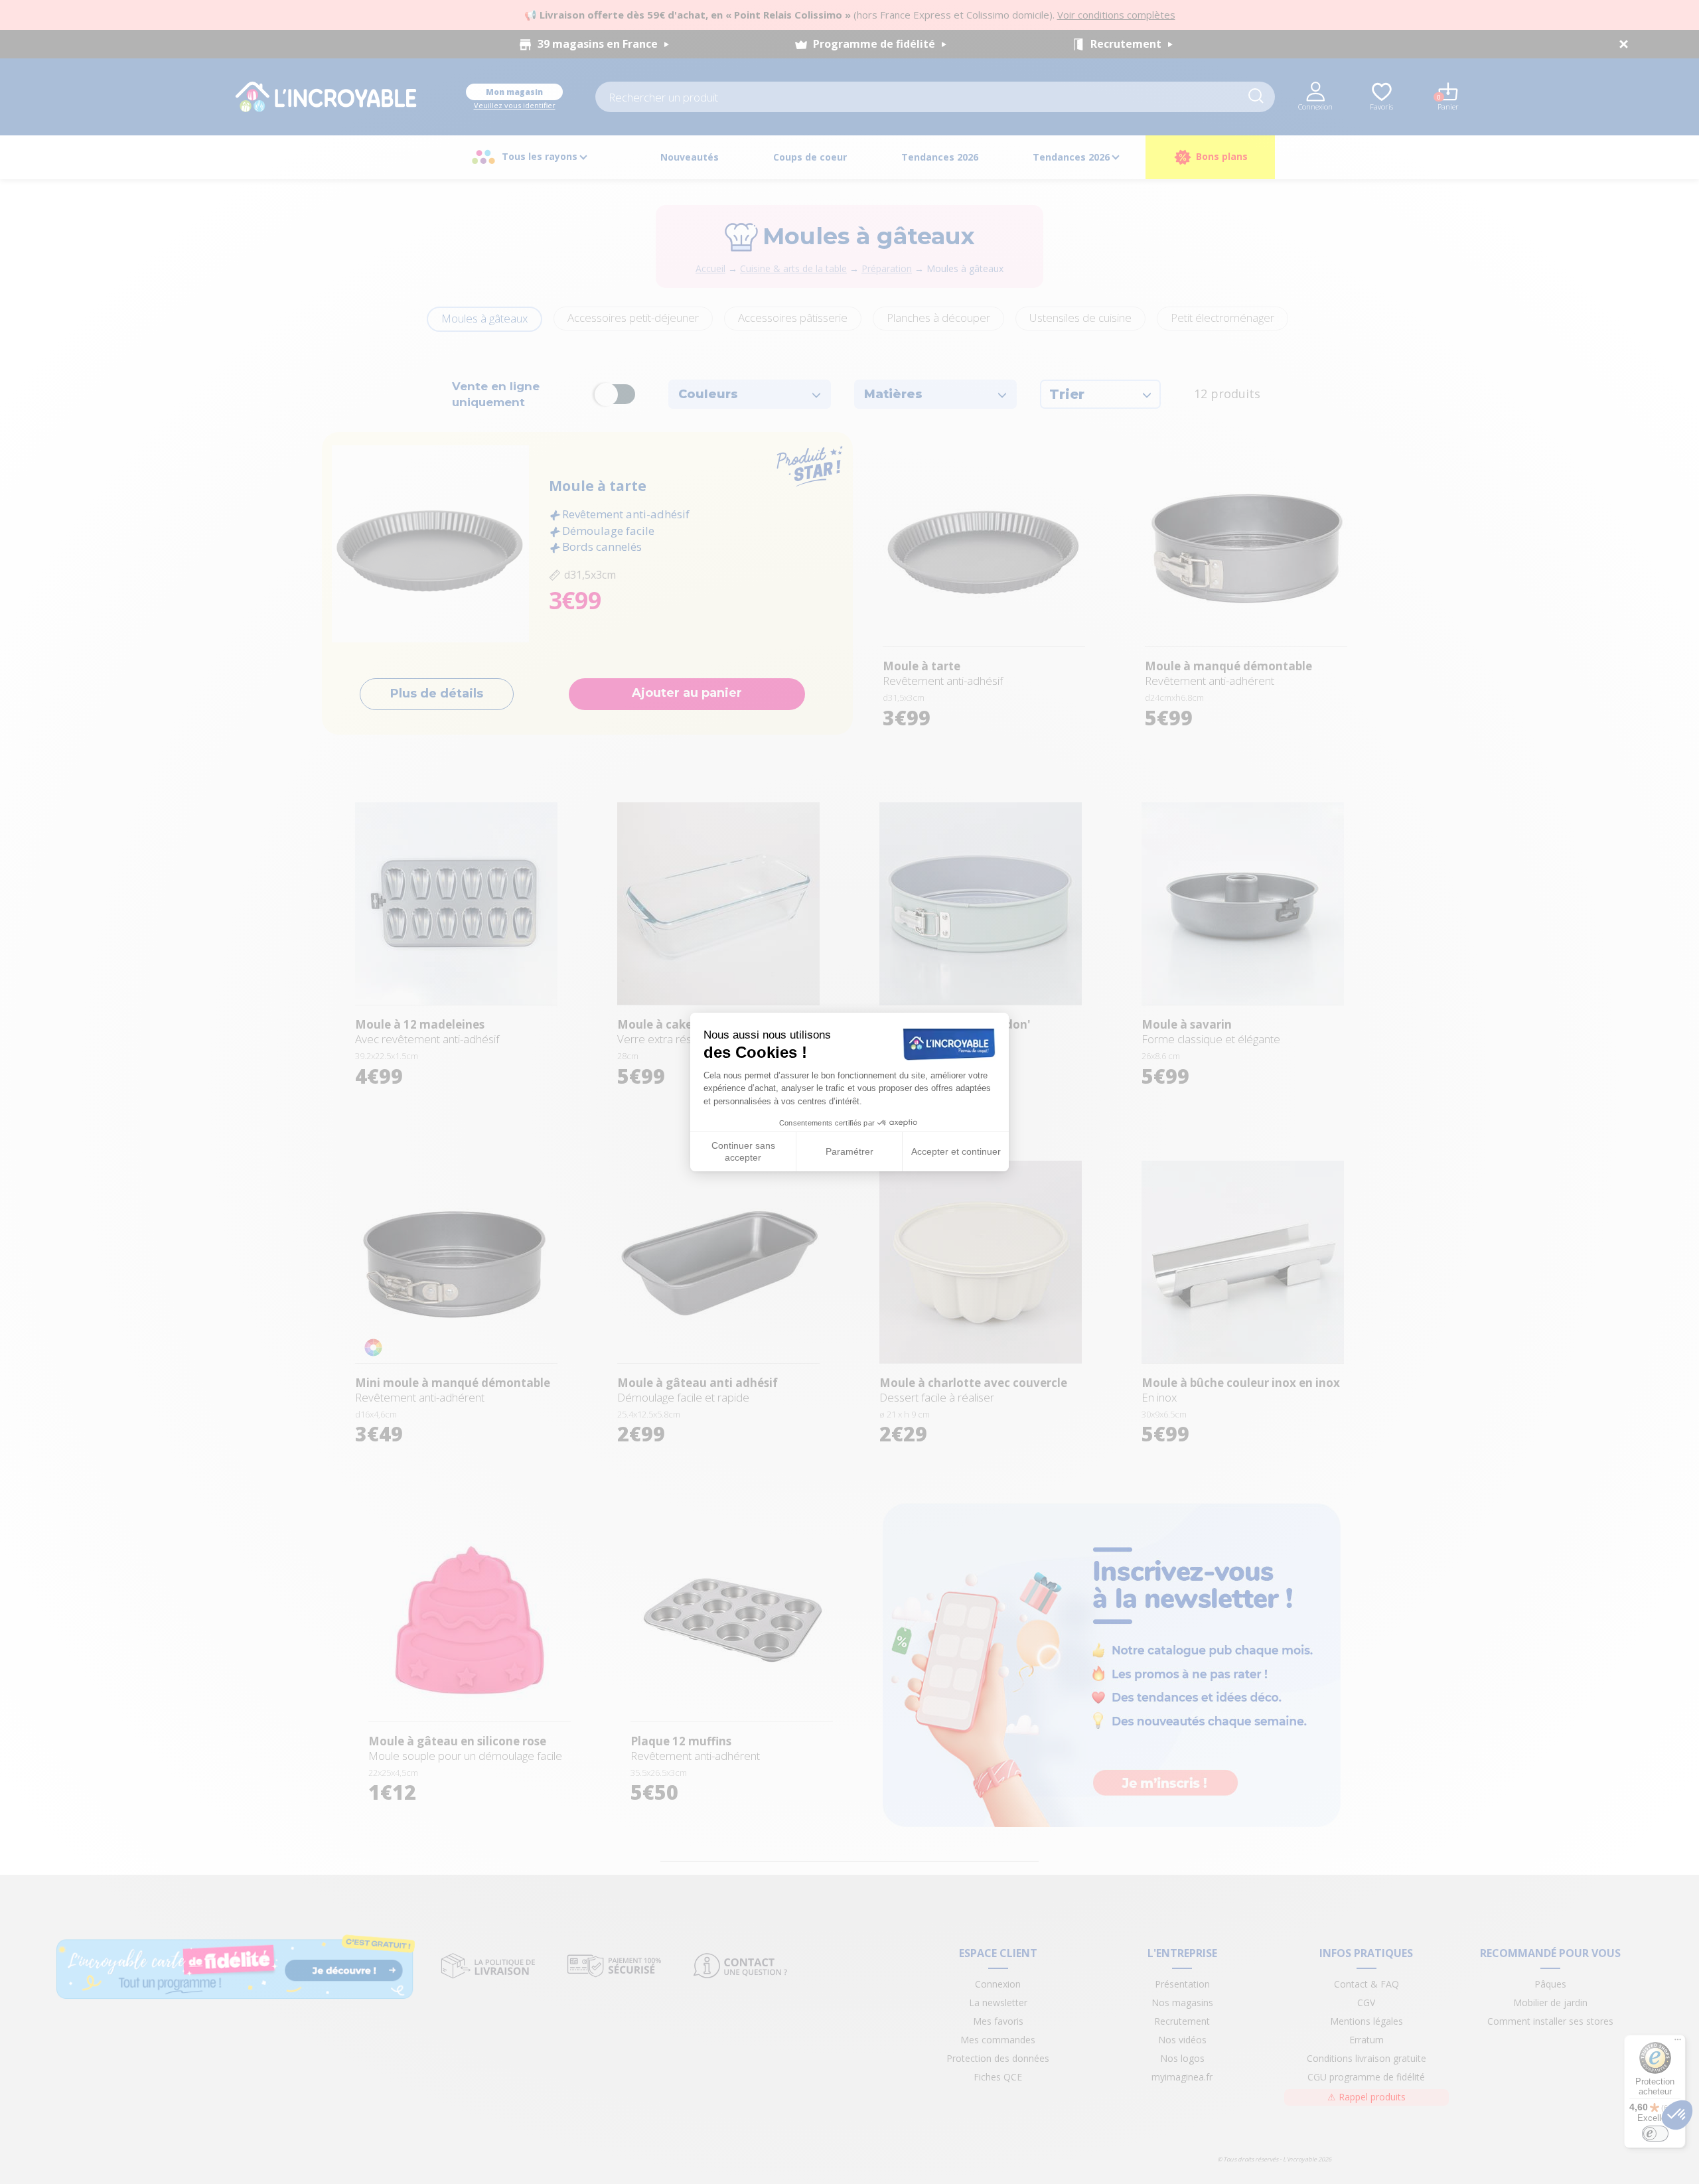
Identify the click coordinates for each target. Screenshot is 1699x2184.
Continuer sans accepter (743, 1151)
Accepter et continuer (956, 1151)
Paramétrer (849, 1151)
